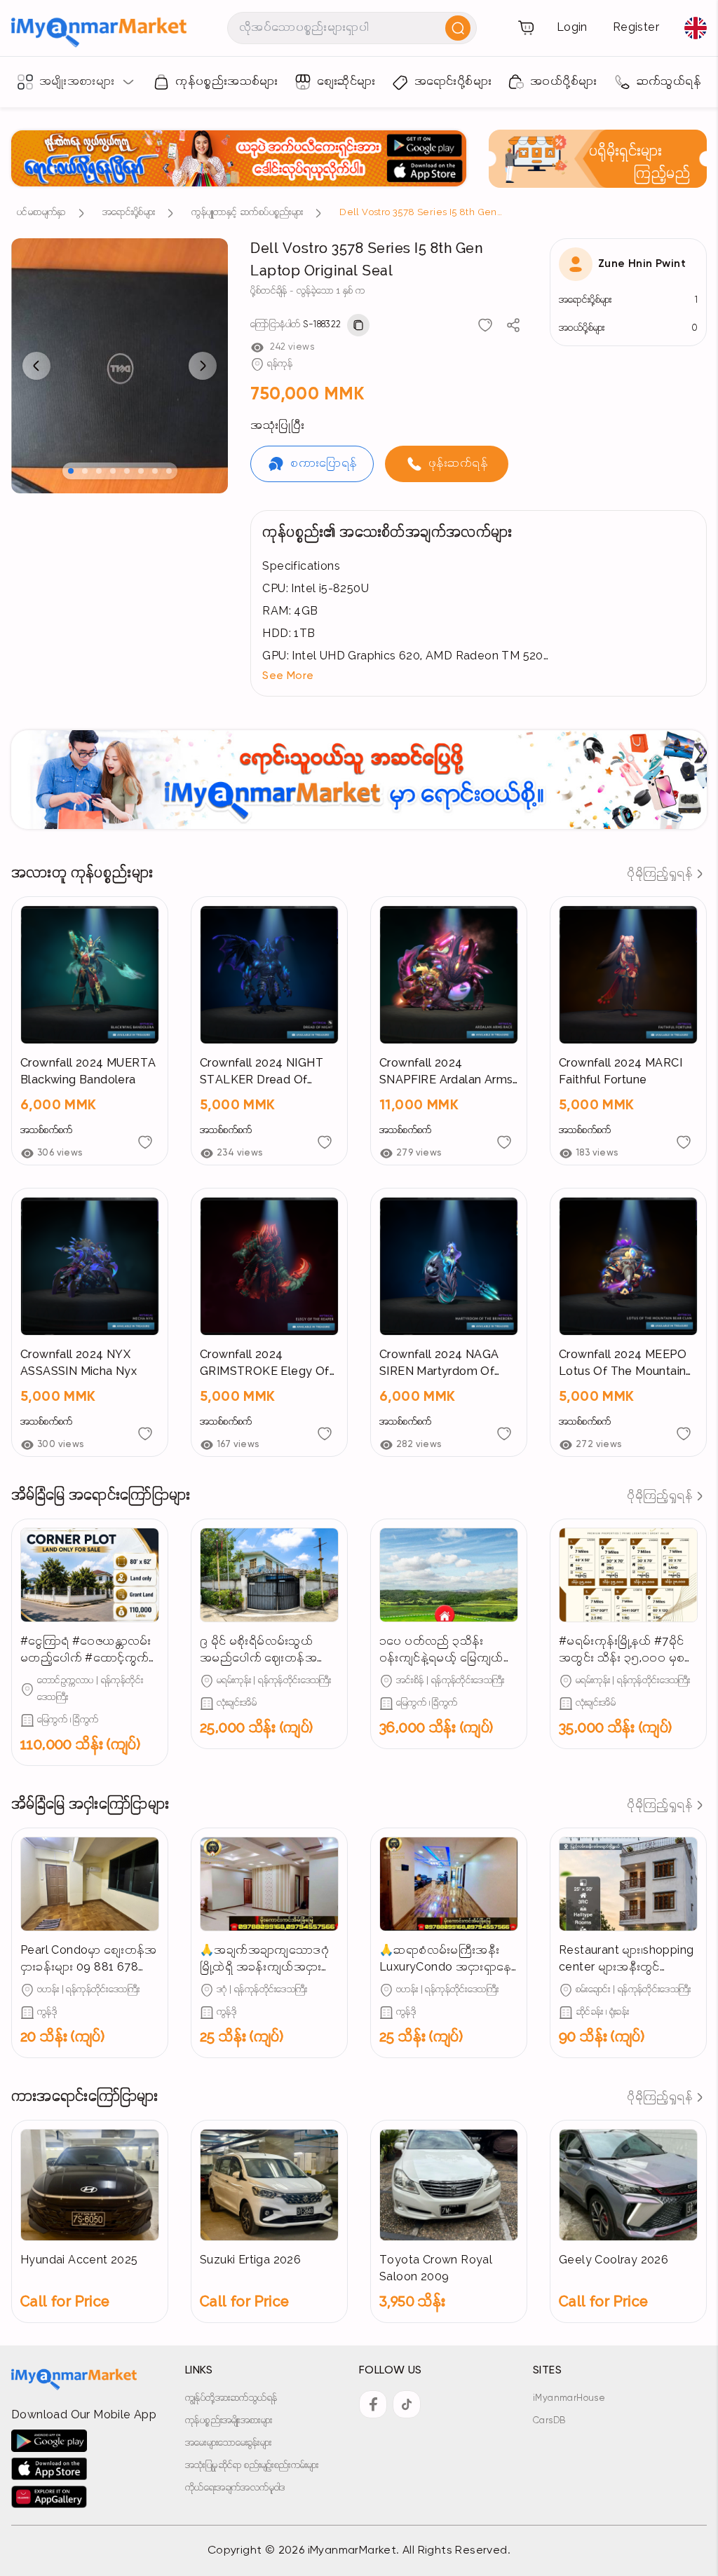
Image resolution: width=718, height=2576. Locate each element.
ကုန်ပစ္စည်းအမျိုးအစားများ (229, 2421)
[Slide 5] (127, 471)
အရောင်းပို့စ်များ (129, 213)
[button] (479, 676)
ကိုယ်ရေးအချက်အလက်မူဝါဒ (235, 2488)
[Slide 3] (99, 471)
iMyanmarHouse (569, 2398)
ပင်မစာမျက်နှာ (41, 213)
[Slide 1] (71, 471)
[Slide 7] (155, 471)
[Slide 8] (169, 471)
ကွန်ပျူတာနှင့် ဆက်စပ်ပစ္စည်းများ (247, 213)
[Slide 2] (85, 471)
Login (572, 28)
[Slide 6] (141, 471)
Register (636, 28)
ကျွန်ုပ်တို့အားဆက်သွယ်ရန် (231, 2398)
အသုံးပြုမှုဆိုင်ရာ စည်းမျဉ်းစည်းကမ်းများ (252, 2466)
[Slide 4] (113, 471)
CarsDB (549, 2421)
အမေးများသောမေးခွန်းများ (228, 2443)
